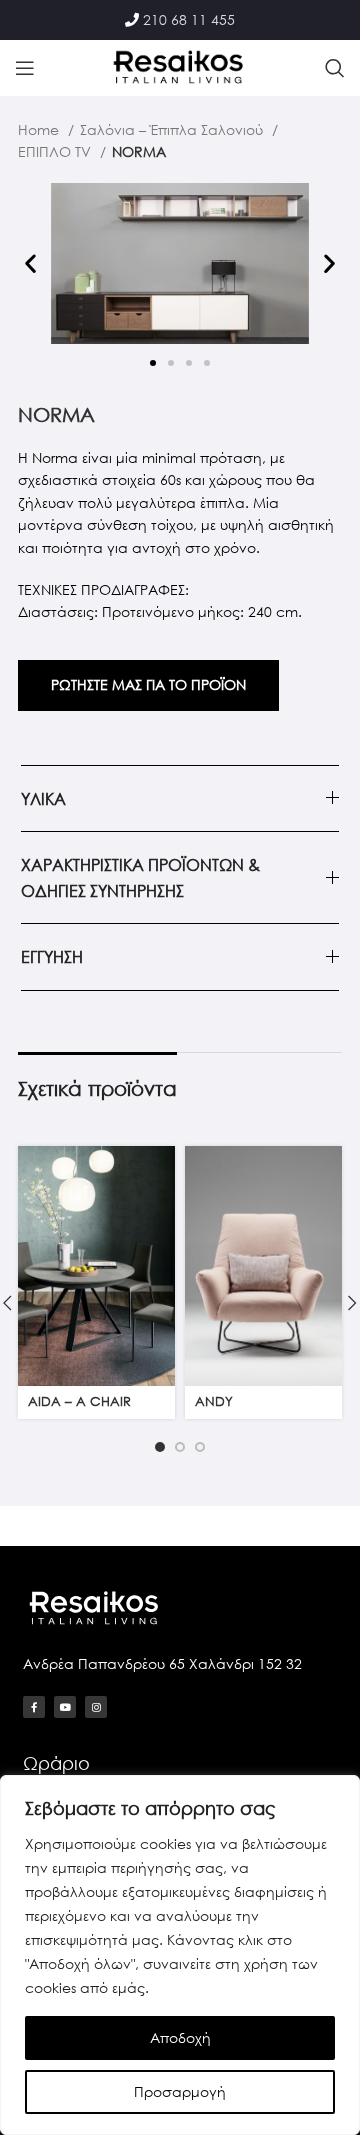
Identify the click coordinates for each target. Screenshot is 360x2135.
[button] (30, 263)
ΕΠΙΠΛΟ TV (56, 151)
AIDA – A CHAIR (79, 1401)
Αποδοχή (180, 2037)
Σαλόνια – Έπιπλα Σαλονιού (173, 129)
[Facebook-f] (34, 1707)
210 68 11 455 (189, 19)
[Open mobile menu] (25, 68)
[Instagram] (96, 1707)
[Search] (335, 68)
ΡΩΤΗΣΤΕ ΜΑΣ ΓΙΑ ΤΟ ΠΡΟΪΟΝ (148, 684)
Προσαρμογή (180, 2091)
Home (40, 129)
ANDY (214, 1401)
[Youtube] (65, 1707)
